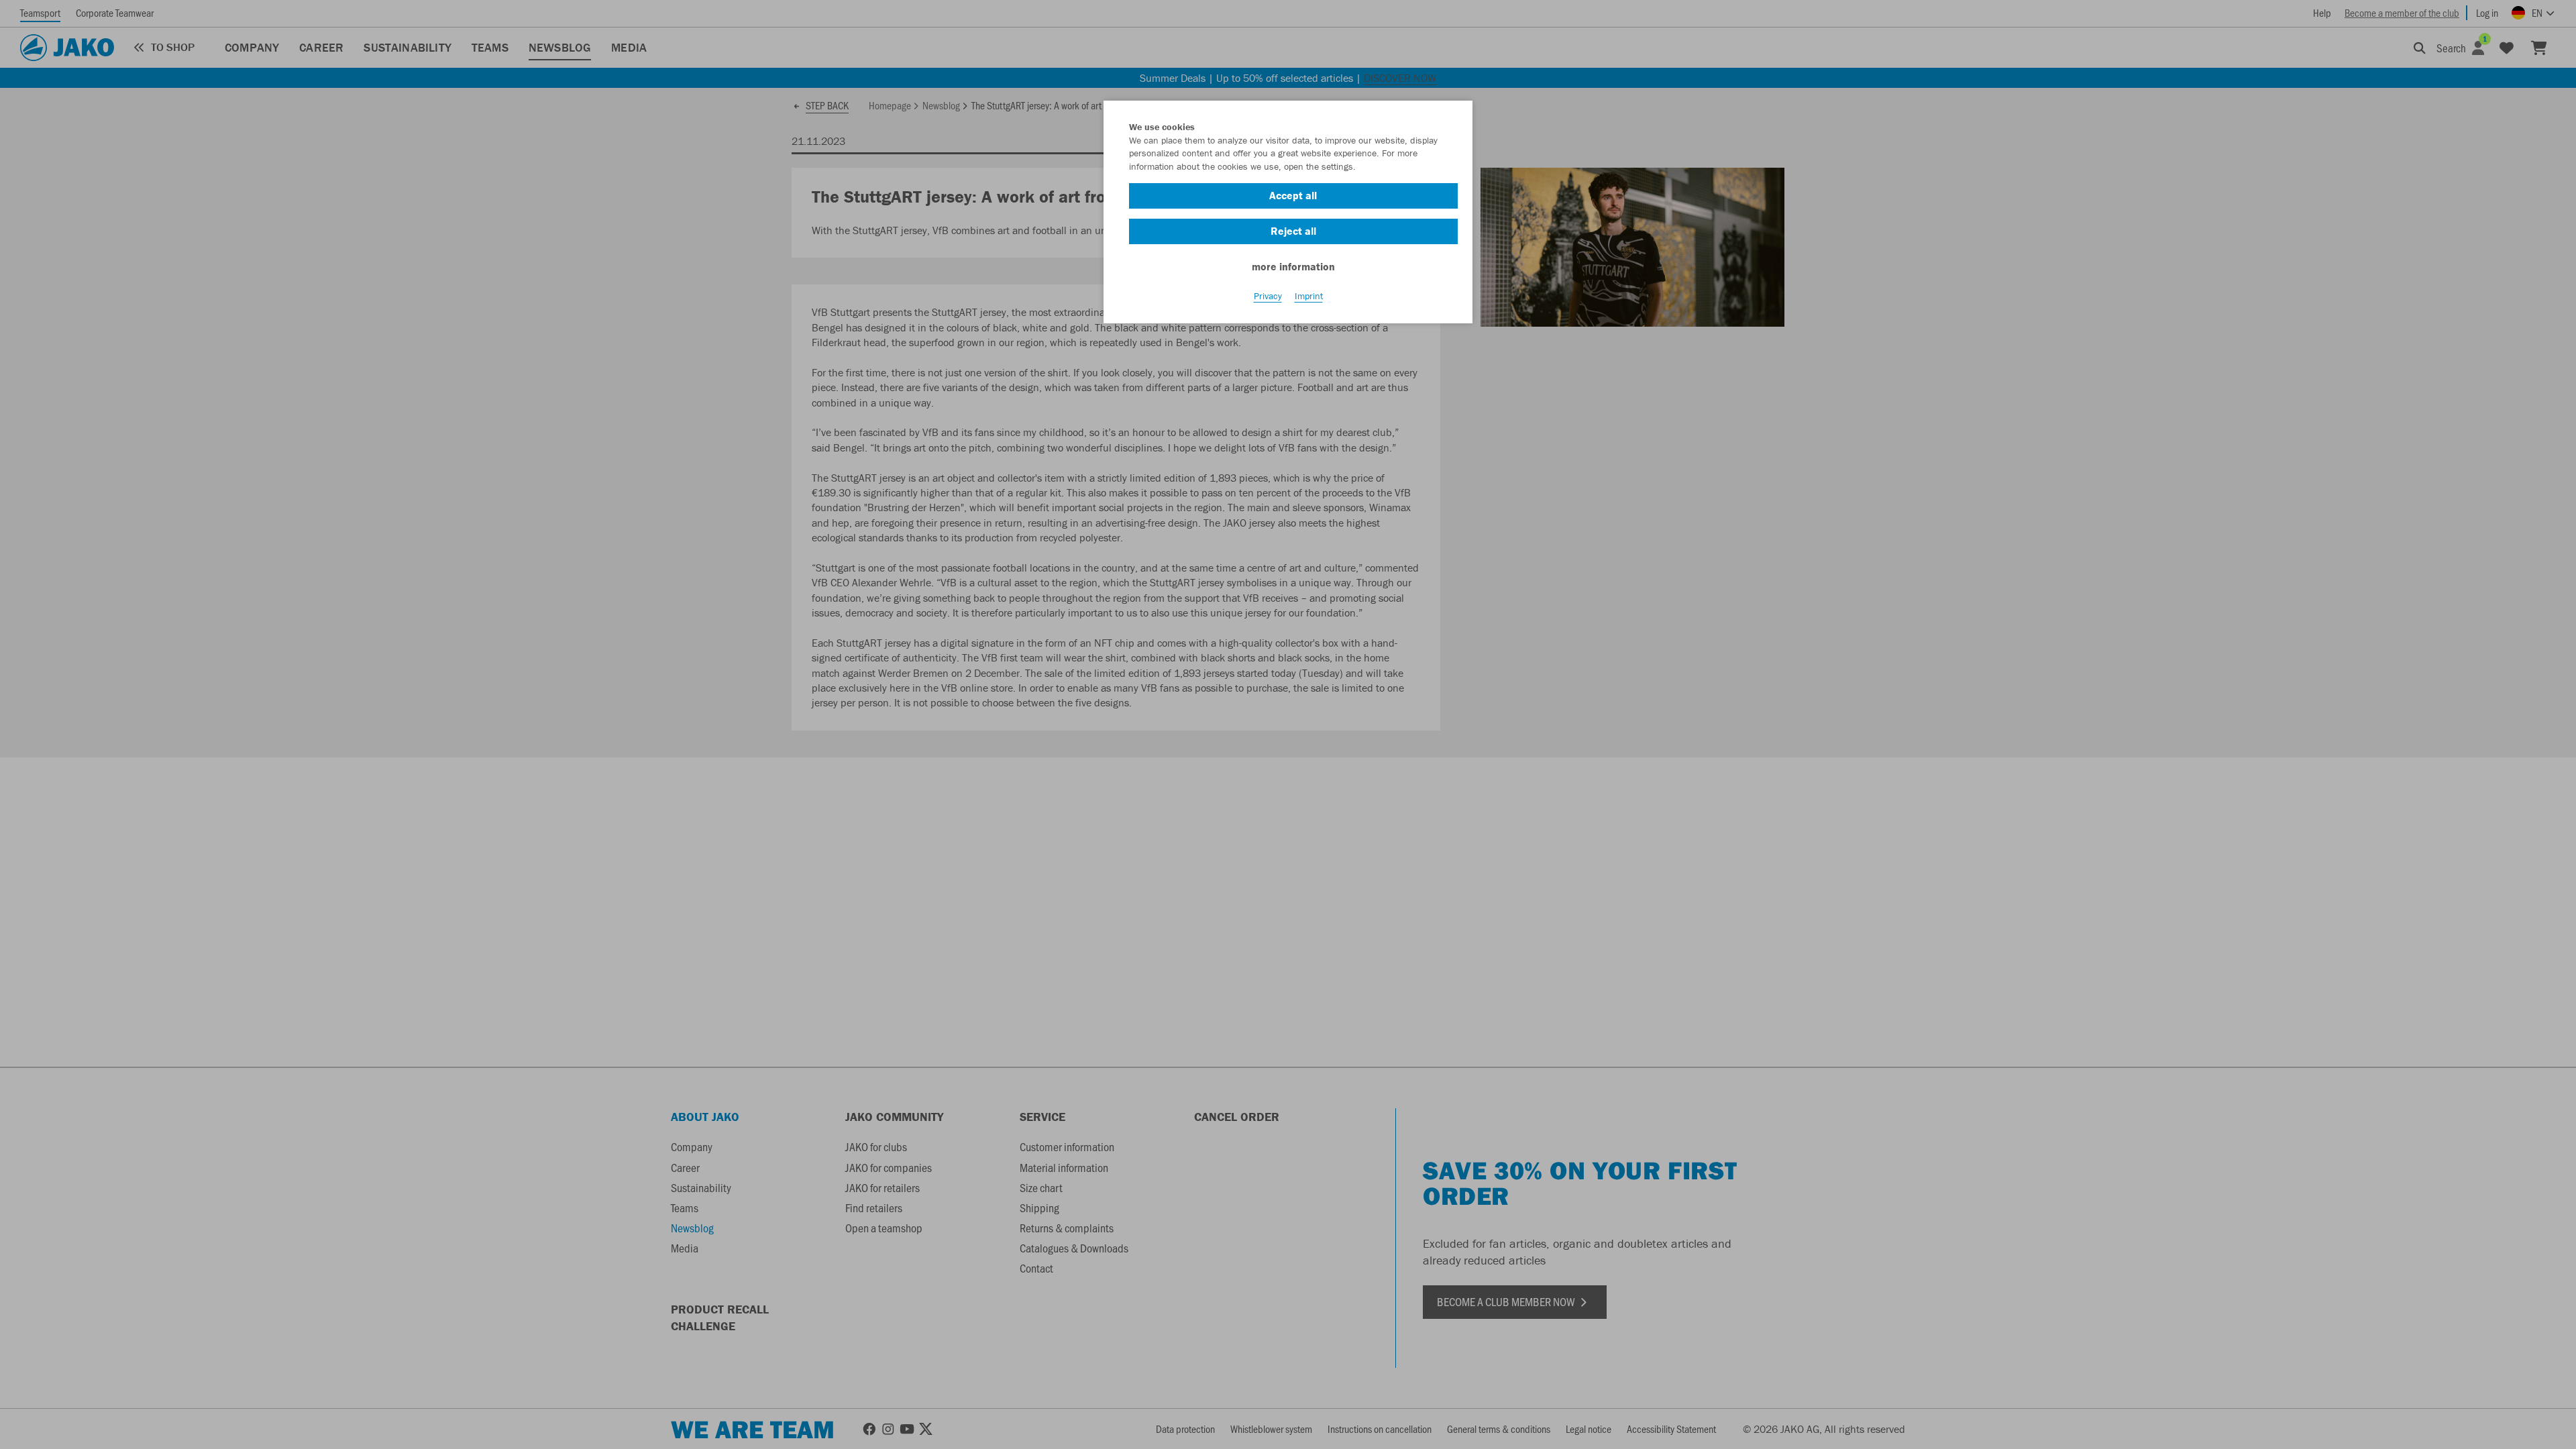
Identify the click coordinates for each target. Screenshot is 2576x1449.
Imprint (1309, 296)
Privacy (1268, 296)
